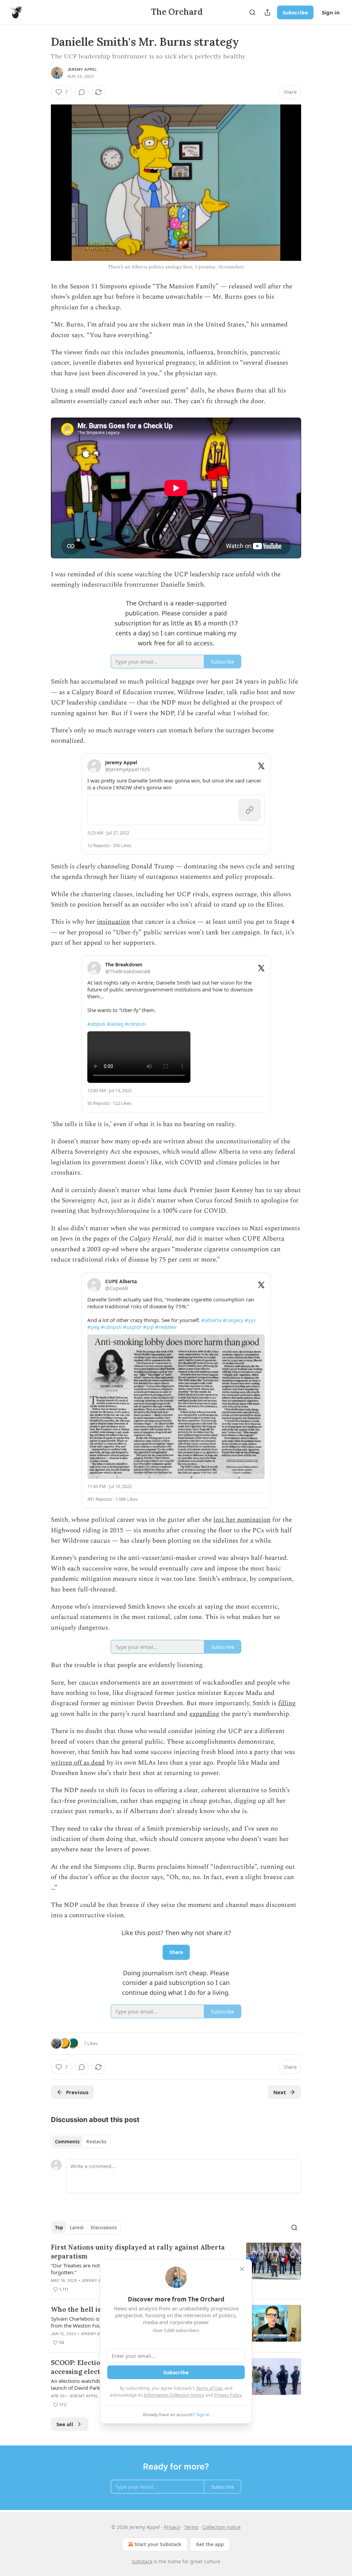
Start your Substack (158, 2544)
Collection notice (222, 2527)
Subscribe (295, 12)
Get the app (210, 2544)
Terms (191, 2527)
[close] (242, 2269)
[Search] (252, 12)
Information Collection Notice (174, 2395)
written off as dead (78, 1763)
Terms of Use (209, 2388)
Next (280, 2092)
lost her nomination (242, 1520)
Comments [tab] (67, 2142)
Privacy (172, 2527)
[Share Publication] (267, 12)
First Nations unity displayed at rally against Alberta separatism (138, 2252)
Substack (142, 2561)
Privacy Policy (228, 2395)
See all (65, 2424)
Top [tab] (59, 2228)
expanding (204, 1714)
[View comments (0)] (82, 92)
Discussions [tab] (104, 2228)
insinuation (113, 922)
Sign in (331, 12)
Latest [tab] (77, 2228)
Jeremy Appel (82, 69)
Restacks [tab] (96, 2142)
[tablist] (81, 2142)
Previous (77, 2092)
